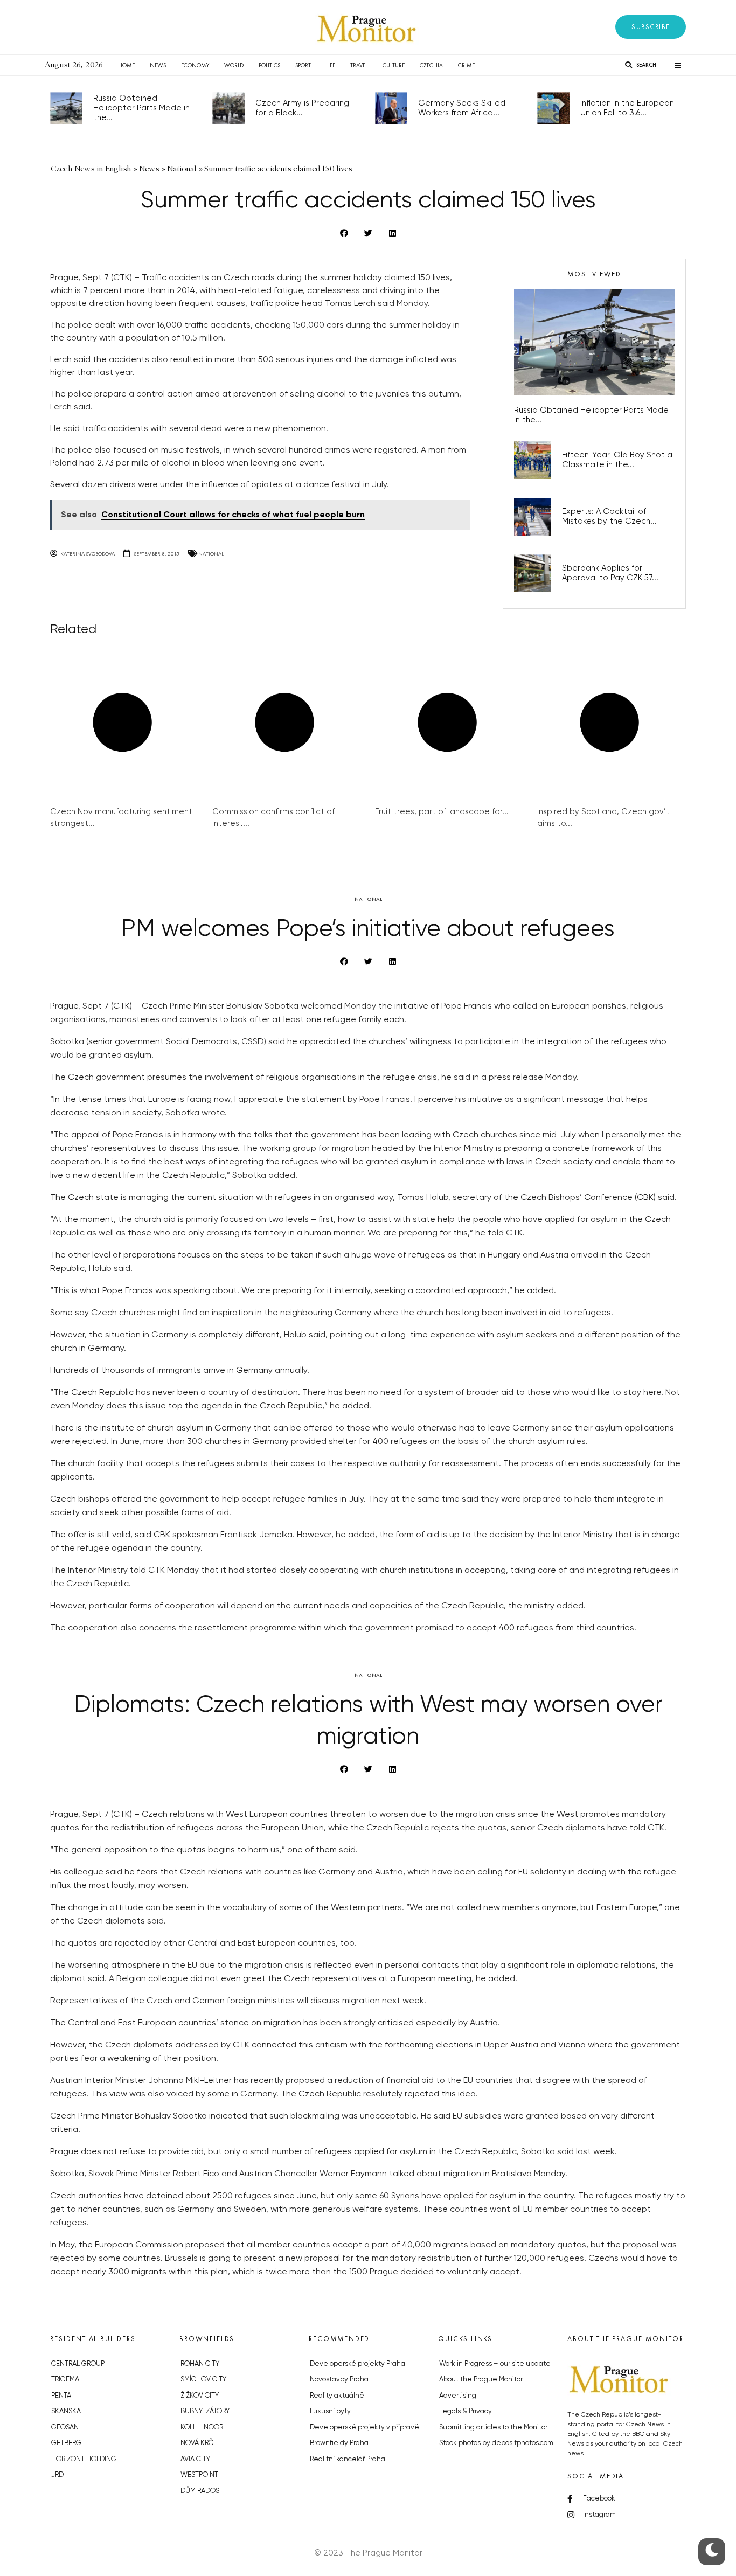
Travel (359, 65)
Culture (394, 65)
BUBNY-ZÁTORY (205, 2411)
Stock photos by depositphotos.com (496, 2443)
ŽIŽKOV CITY (200, 2396)
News (158, 65)
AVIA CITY (195, 2459)
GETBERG (66, 2443)
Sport (303, 65)
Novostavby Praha (339, 2380)
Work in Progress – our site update (495, 2364)
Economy (195, 65)
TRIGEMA (65, 2380)
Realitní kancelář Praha (348, 2459)
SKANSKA (66, 2411)
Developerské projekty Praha (357, 2364)
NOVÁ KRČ (197, 2443)
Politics (269, 65)
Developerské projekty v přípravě (364, 2428)
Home (126, 65)
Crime (466, 65)
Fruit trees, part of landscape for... (442, 812)
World (234, 65)
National (211, 554)
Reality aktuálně (337, 2396)
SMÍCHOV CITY (203, 2380)
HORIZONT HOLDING (84, 2459)
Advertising (458, 2396)
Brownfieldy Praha (339, 2443)
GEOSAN (65, 2428)
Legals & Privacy (466, 2411)
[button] (651, 27)
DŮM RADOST (202, 2491)
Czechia (431, 65)
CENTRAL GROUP (78, 2364)
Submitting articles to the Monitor (493, 2428)
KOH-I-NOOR (202, 2428)
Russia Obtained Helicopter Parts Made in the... (141, 108)
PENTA (61, 2396)
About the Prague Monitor (481, 2380)
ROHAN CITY (200, 2364)
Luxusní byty (330, 2411)
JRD (57, 2475)
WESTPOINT (199, 2475)
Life (331, 65)
